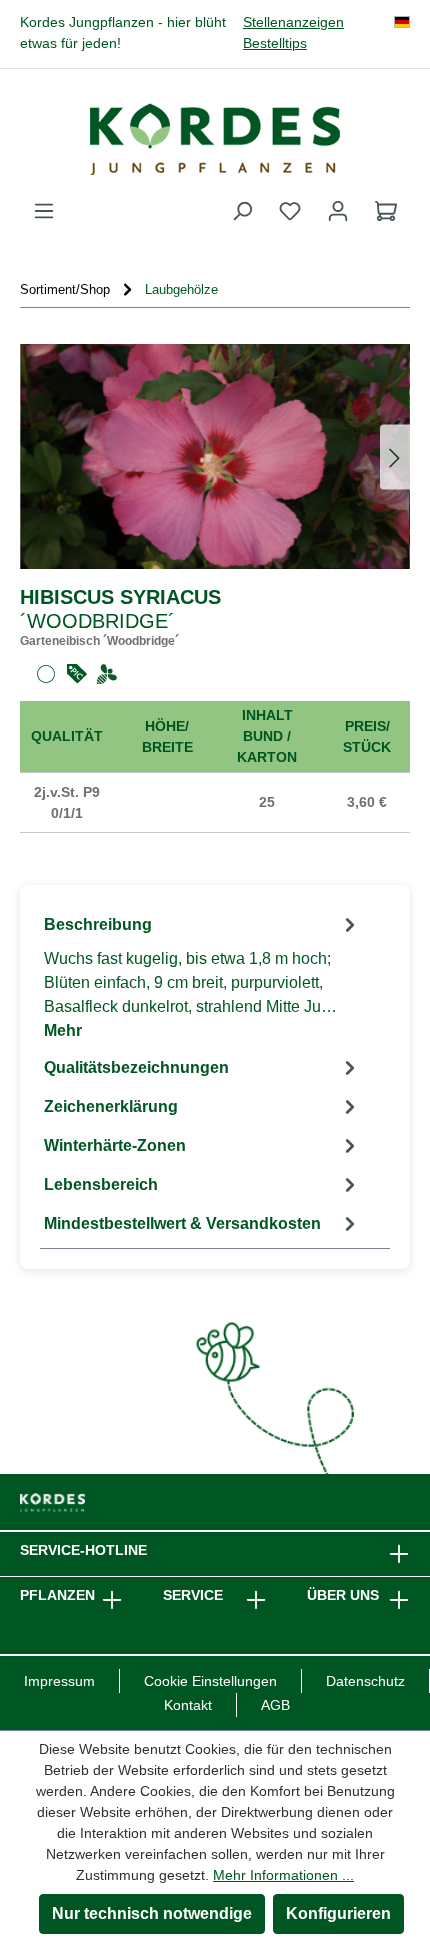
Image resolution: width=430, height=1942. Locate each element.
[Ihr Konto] (338, 211)
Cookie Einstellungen (210, 1681)
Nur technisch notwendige (152, 1913)
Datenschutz (365, 1681)
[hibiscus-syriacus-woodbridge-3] (215, 456)
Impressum (59, 1681)
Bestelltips (275, 43)
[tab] (202, 976)
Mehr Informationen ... (283, 1875)
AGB (275, 1705)
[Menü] (44, 211)
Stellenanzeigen (293, 22)
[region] (215, 456)
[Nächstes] (395, 456)
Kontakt (188, 1705)
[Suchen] (242, 211)
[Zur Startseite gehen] (215, 139)
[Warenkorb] (386, 211)
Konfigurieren (338, 1913)
